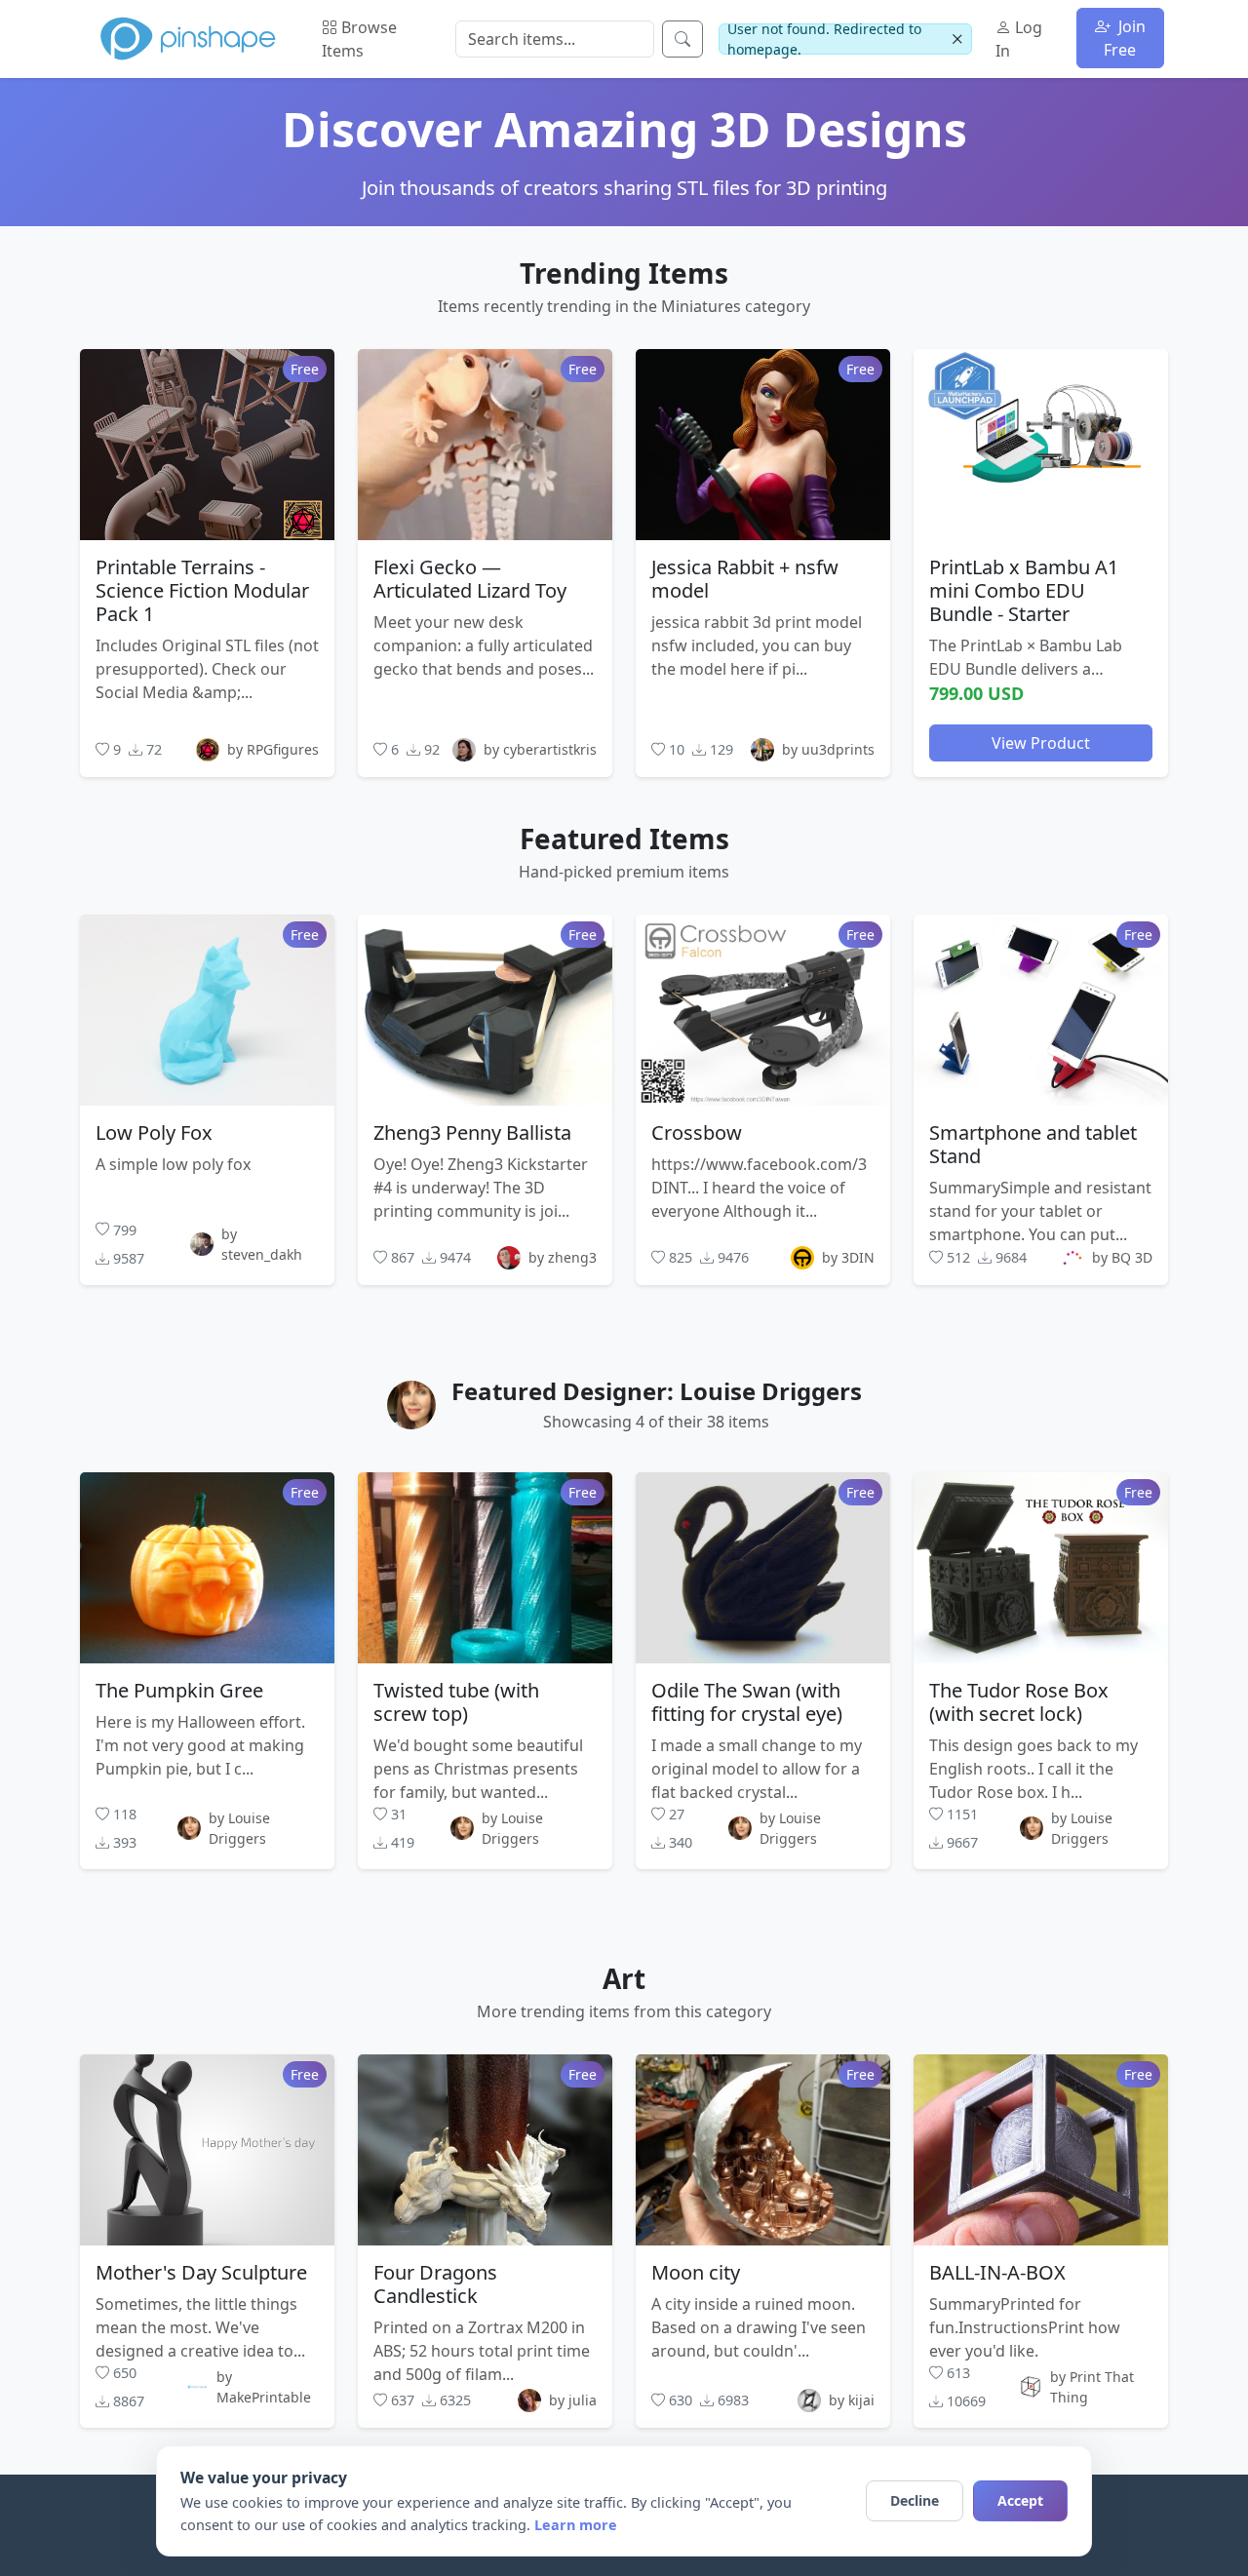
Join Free (1125, 38)
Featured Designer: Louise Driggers (657, 1391)
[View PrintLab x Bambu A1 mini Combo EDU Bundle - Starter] (1041, 444)
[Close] (957, 39)
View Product (1041, 742)
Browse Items (359, 39)
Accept (1020, 2500)
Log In (1019, 39)
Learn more (576, 2525)
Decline (915, 2500)
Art (624, 1978)
